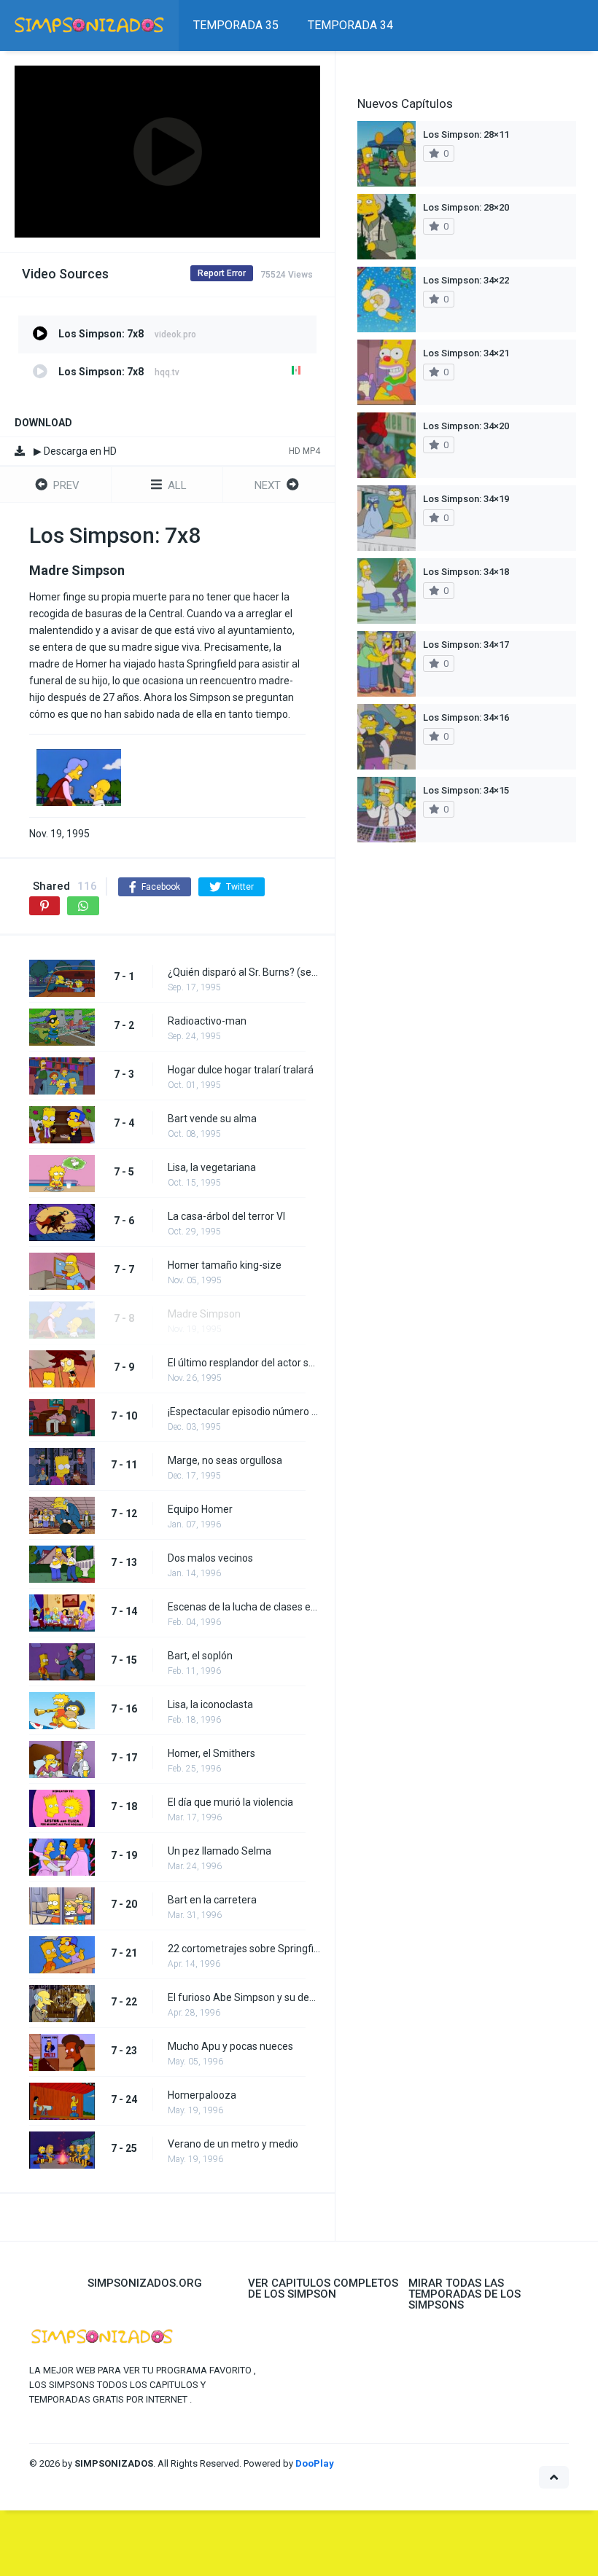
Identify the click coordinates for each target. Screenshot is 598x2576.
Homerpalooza (202, 2095)
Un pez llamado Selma (220, 1851)
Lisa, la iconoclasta (210, 1704)
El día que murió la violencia (230, 1802)
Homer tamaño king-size (225, 1265)
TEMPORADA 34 (350, 25)
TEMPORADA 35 (236, 25)
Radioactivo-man (207, 1021)
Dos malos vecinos (210, 1558)
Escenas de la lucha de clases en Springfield (244, 1607)
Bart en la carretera (212, 1900)
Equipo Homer (200, 1509)
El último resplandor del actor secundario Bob (244, 1363)
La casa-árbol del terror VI (226, 1216)
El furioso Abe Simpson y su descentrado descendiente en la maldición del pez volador (244, 1997)
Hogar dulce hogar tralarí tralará (241, 1070)
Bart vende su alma (212, 1119)
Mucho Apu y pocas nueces (230, 2046)
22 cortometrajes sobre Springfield (244, 1949)
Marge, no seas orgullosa (225, 1460)
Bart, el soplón (200, 1656)
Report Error (222, 273)
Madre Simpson (204, 1314)
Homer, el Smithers (211, 1753)
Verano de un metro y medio (233, 2144)
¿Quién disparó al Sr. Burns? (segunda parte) (244, 972)
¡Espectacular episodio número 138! (244, 1412)
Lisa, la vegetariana (212, 1167)
